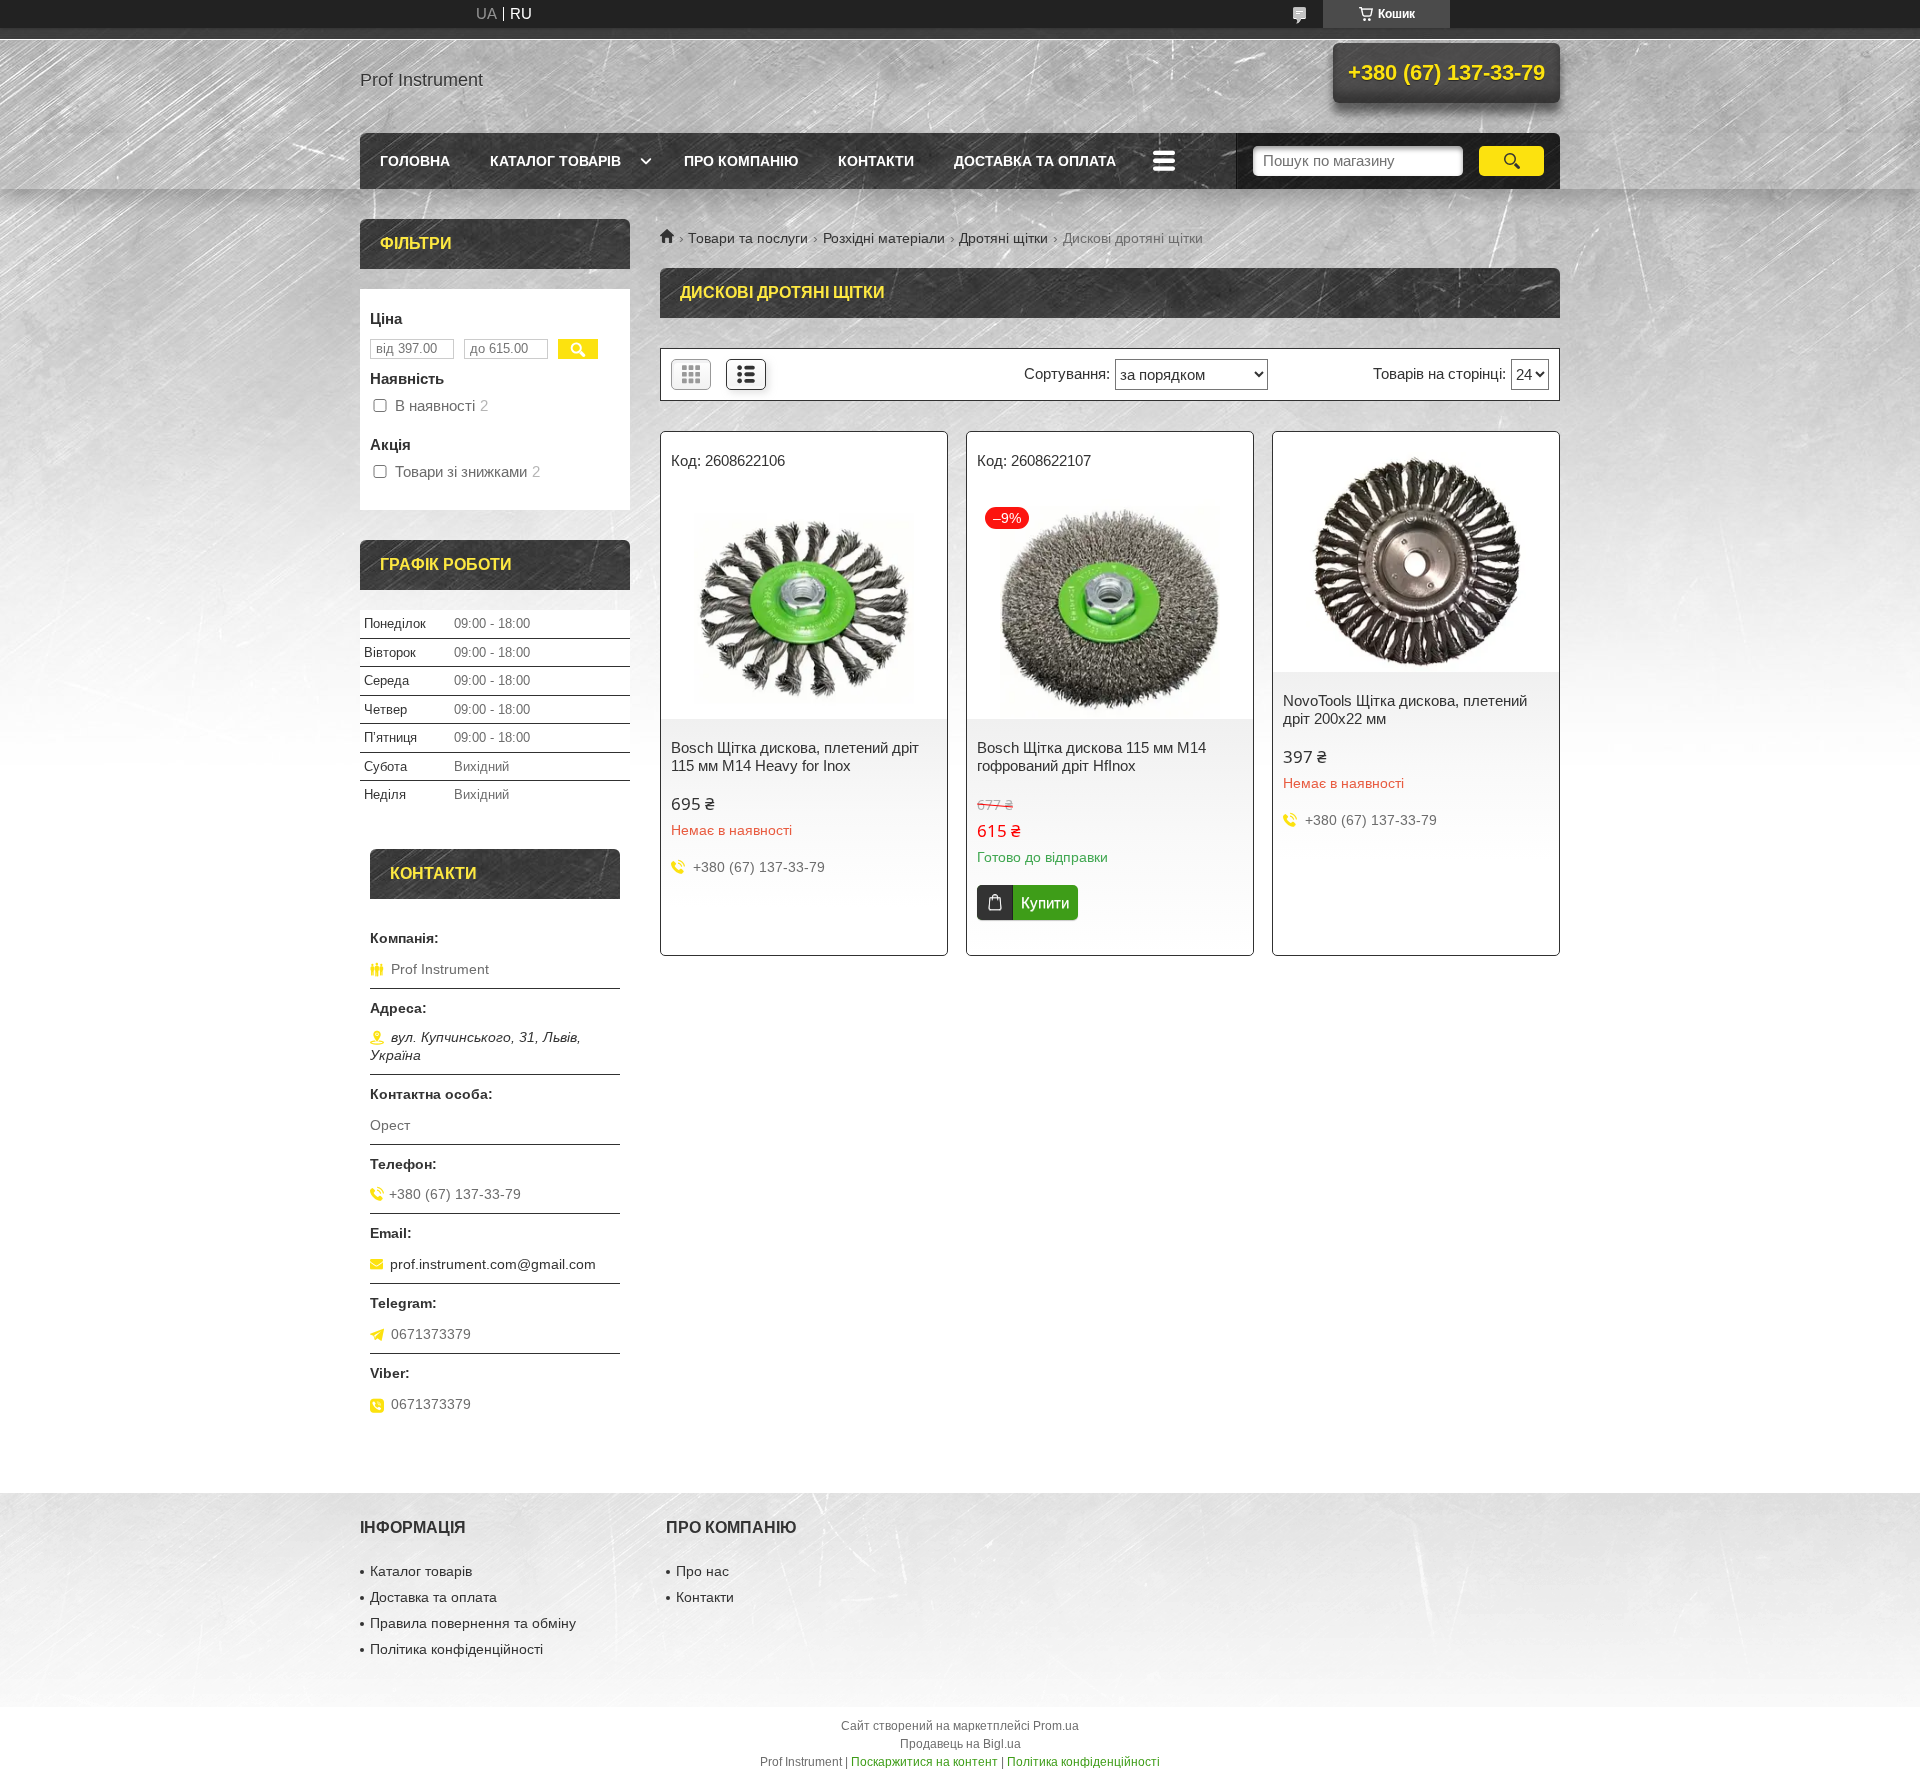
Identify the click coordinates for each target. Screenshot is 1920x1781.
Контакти (876, 161)
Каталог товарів (555, 161)
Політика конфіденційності (456, 1649)
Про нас (702, 1571)
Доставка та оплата (1035, 161)
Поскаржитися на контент (924, 1762)
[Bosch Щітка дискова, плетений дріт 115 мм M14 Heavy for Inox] (804, 609)
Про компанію (741, 161)
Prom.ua (1056, 1726)
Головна (415, 161)
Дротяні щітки (1003, 238)
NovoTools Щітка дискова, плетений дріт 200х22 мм (1405, 709)
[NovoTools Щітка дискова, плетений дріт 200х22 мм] (1416, 562)
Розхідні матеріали (884, 238)
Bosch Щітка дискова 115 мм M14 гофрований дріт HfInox (1091, 756)
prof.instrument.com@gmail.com (493, 1264)
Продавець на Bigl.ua (960, 1744)
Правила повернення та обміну (473, 1623)
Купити (1045, 902)
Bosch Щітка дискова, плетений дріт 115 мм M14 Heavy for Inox (795, 756)
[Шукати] (1511, 161)
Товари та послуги (748, 238)
